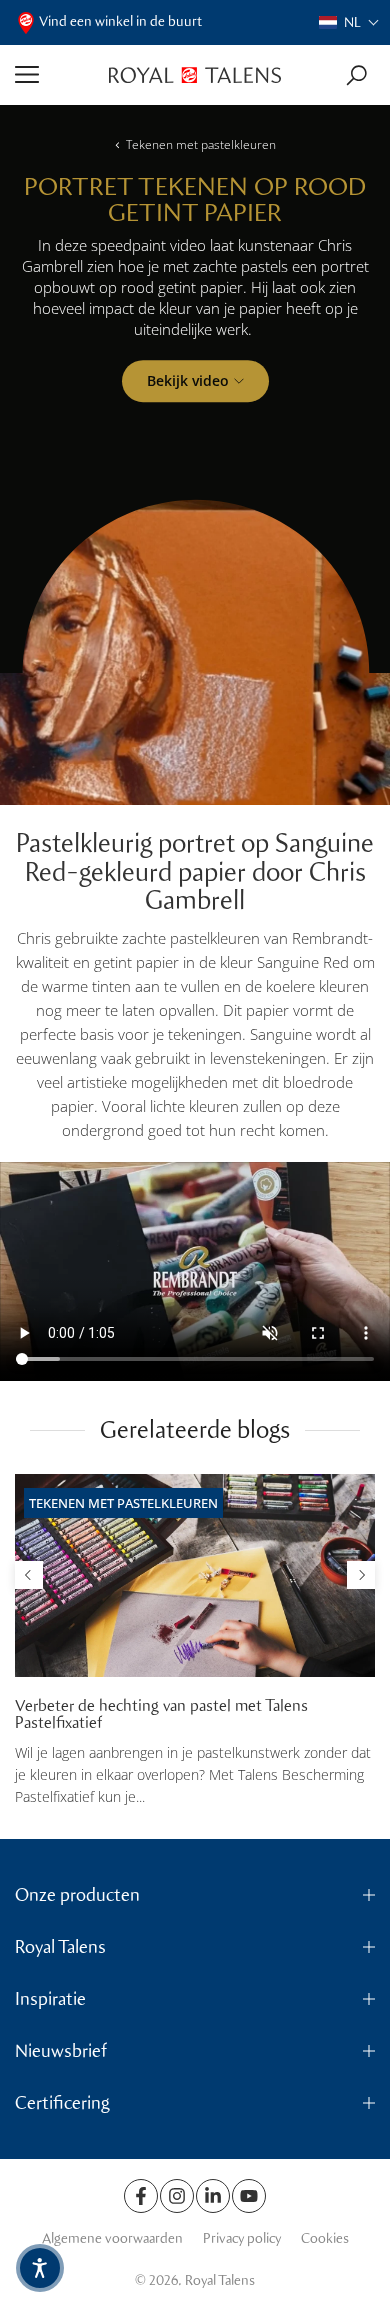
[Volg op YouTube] (249, 2196)
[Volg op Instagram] (177, 2196)
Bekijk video (188, 380)
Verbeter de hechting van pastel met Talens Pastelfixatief (161, 1713)
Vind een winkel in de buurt (120, 21)
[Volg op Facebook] (141, 2196)
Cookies (325, 2238)
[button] (349, 22)
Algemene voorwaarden (112, 2238)
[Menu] (54, 75)
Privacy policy (242, 2238)
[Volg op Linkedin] (213, 2196)
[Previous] (29, 1575)
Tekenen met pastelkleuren (201, 144)
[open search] (356, 75)
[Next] (361, 1575)
